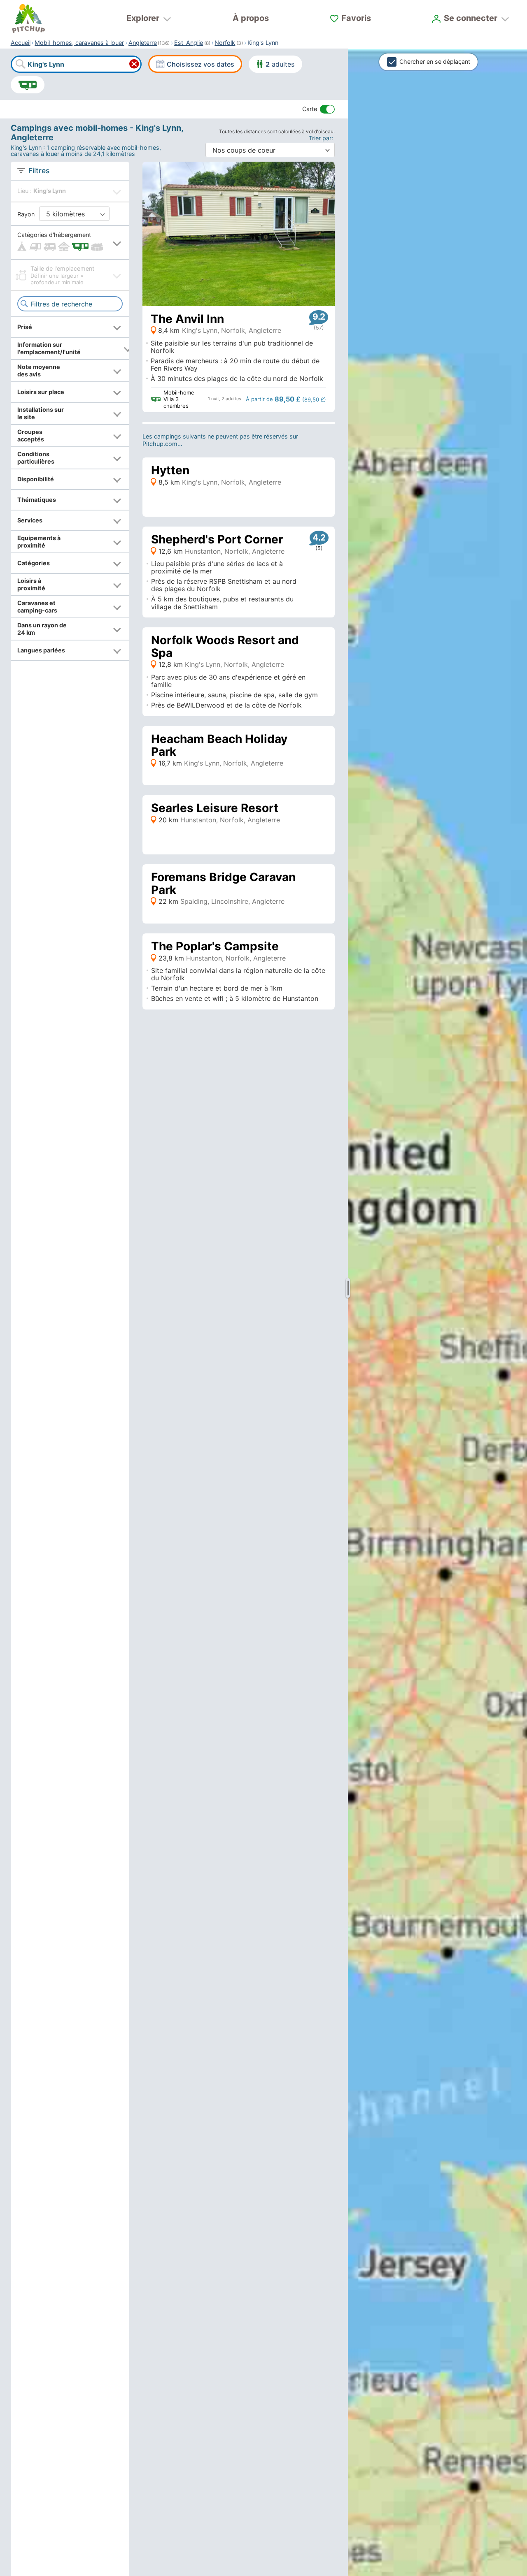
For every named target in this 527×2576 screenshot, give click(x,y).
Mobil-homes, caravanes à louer (79, 43)
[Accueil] (28, 19)
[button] (70, 243)
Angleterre (143, 43)
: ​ (322, 138)
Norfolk (225, 43)
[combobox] (76, 64)
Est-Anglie (189, 43)
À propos (251, 18)
